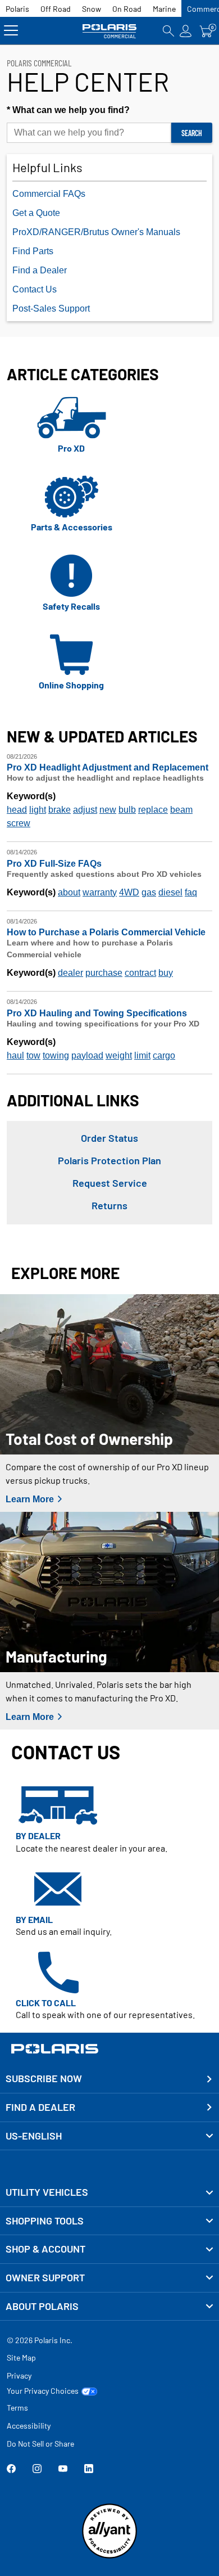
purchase (104, 973)
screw (19, 823)
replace (153, 810)
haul (15, 1055)
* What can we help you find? (68, 110)
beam (181, 810)
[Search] (168, 31)
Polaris (17, 9)
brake (60, 810)
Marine (164, 9)
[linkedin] (89, 2470)
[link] (109, 2192)
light (38, 810)
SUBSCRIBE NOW (44, 2078)
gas (149, 892)
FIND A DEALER (40, 2107)
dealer (70, 973)
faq (191, 892)
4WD (129, 892)
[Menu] (11, 31)
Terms (17, 2408)
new (108, 810)
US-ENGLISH (34, 2136)
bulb (127, 810)
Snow (92, 9)
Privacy (19, 2375)
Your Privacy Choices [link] (43, 2391)
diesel (170, 892)
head (17, 810)
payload (87, 1055)
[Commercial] (110, 31)
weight (119, 1055)
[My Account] (186, 31)
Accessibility (29, 2426)
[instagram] (37, 2470)
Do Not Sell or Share (40, 2444)
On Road (127, 9)
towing (56, 1055)
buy (166, 973)
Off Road (56, 9)
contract (140, 973)
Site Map (21, 2357)
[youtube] (63, 2470)
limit (142, 1055)
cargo (164, 1055)
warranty (100, 892)
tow (33, 1055)
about (69, 892)
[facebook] (11, 2470)
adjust (85, 810)
